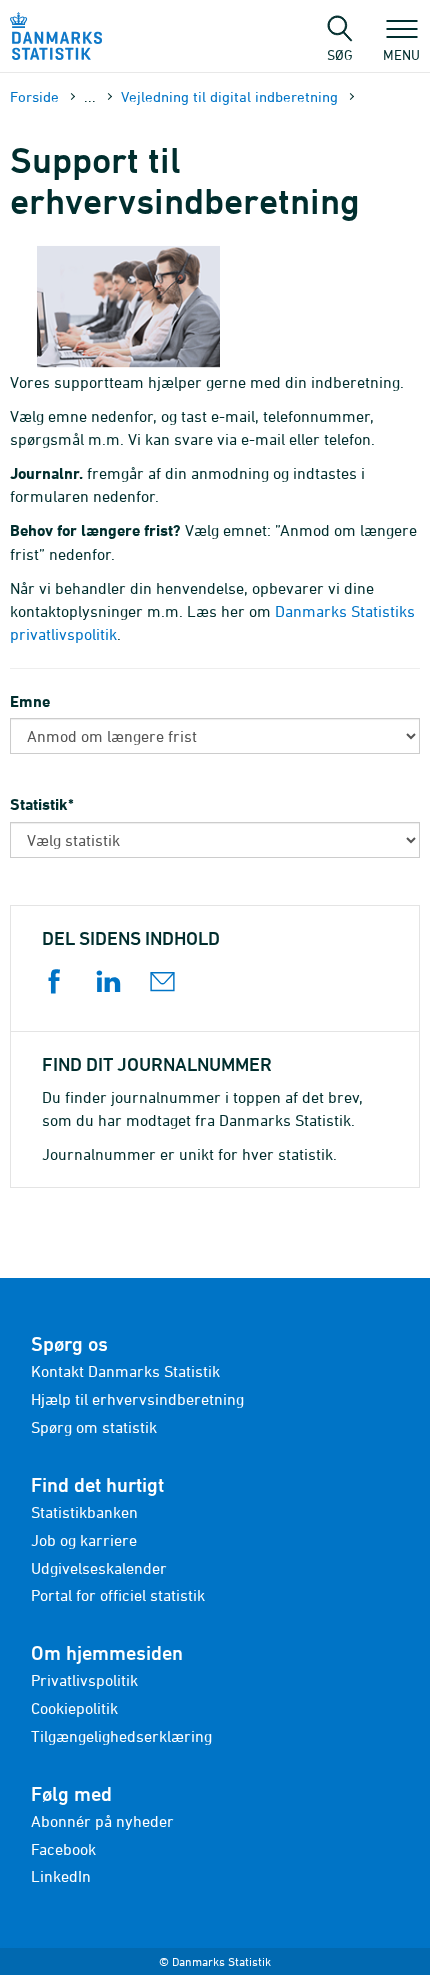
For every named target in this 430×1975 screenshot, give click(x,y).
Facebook (63, 1849)
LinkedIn (61, 1876)
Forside (34, 96)
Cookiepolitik (74, 1708)
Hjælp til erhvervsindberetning (137, 1399)
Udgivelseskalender (99, 1568)
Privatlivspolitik (84, 1680)
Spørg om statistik (94, 1427)
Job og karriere (84, 1540)
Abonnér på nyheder (102, 1821)
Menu (401, 54)
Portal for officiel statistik (118, 1595)
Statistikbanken (84, 1512)
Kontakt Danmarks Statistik (125, 1371)
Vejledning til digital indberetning (229, 96)
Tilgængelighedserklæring (121, 1736)
